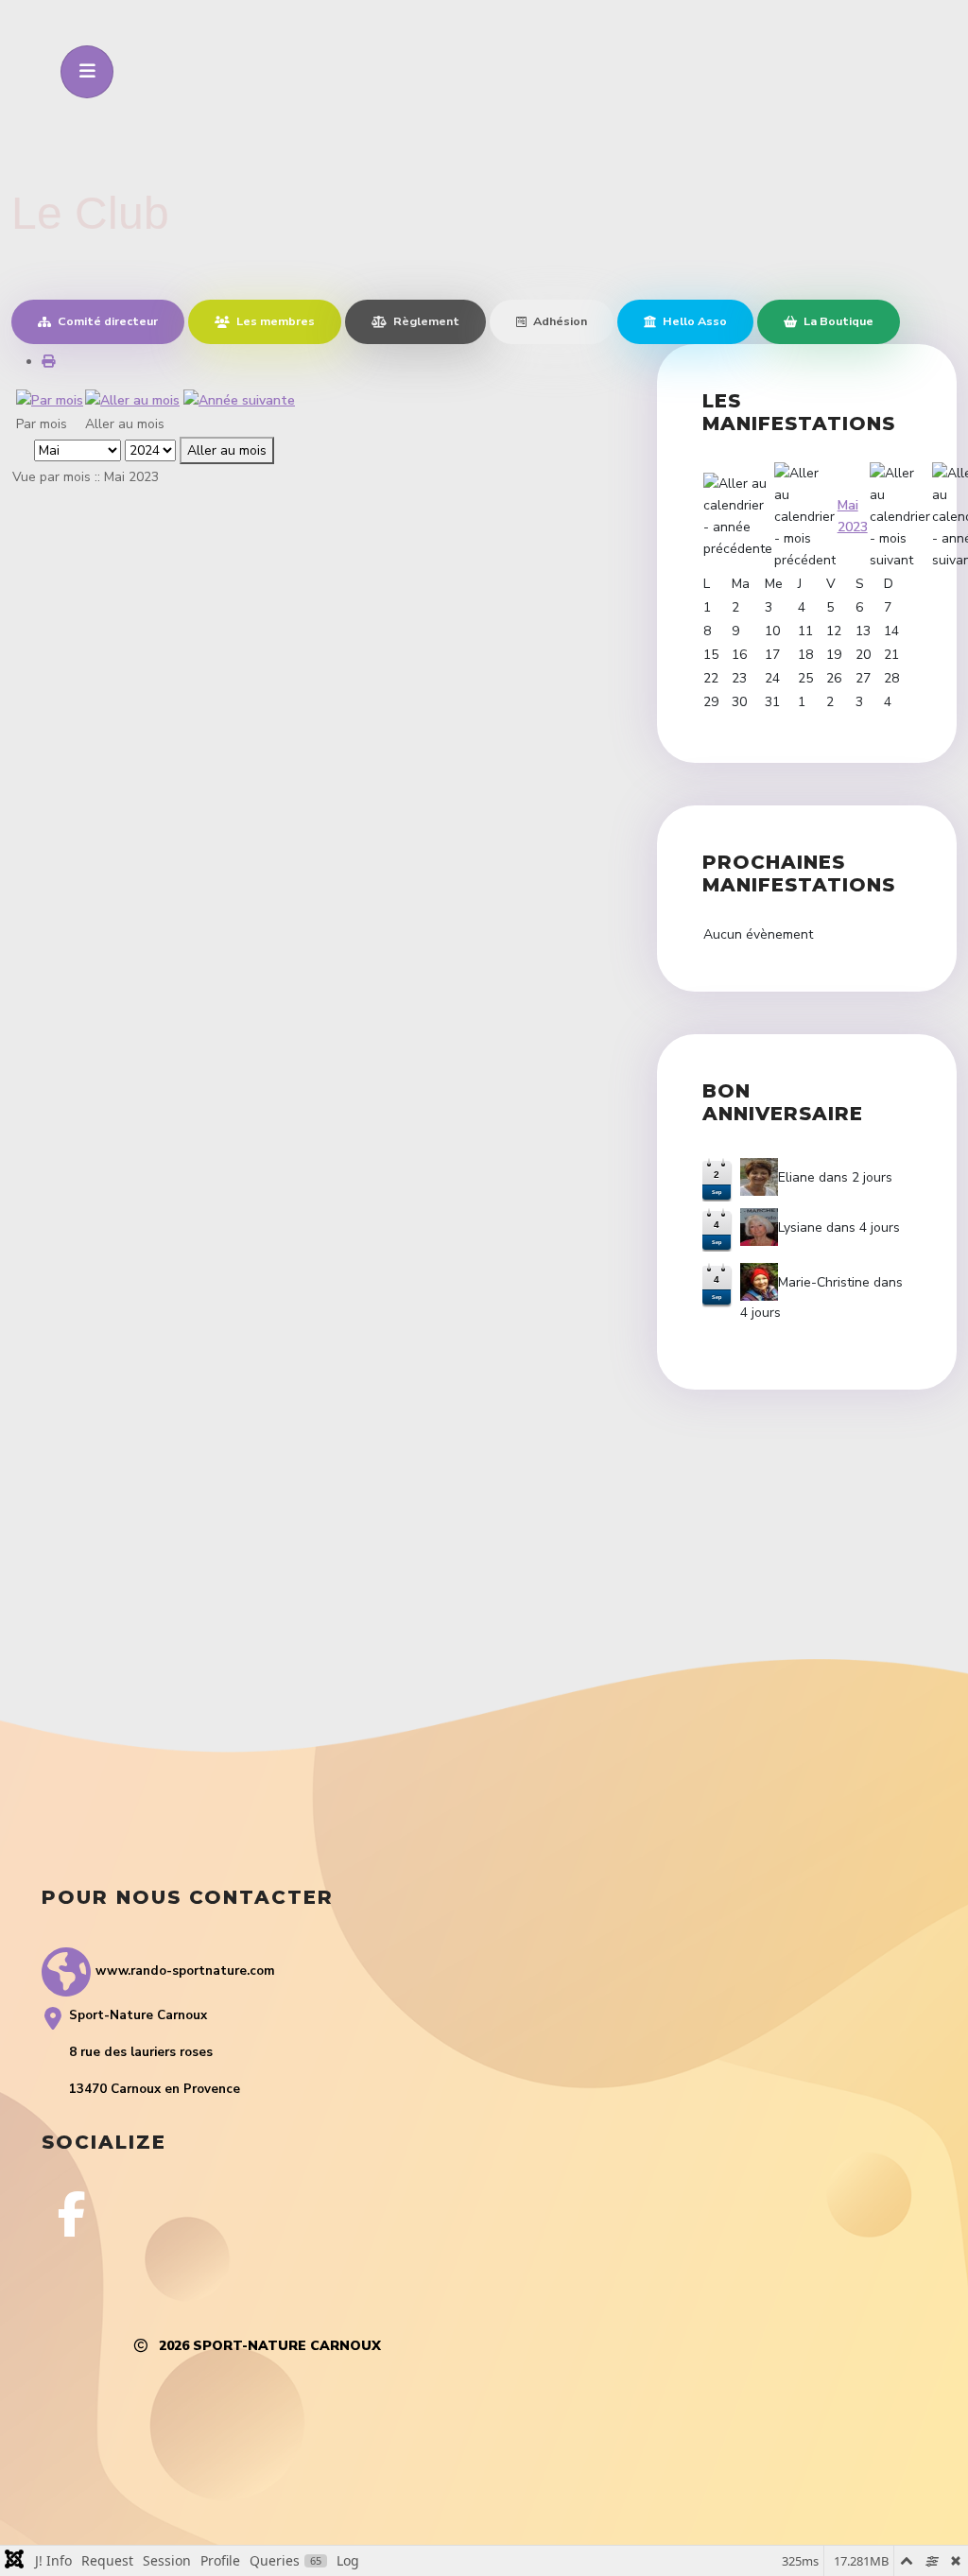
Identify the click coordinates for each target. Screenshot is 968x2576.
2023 (853, 527)
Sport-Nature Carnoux (287, 2346)
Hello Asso (693, 321)
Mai (848, 505)
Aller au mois (227, 450)
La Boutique (837, 321)
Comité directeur (106, 321)
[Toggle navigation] (87, 72)
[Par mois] (50, 399)
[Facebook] (72, 2214)
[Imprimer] (48, 362)
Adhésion (559, 321)
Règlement (425, 321)
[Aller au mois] (132, 399)
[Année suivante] (239, 399)
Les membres (274, 321)
